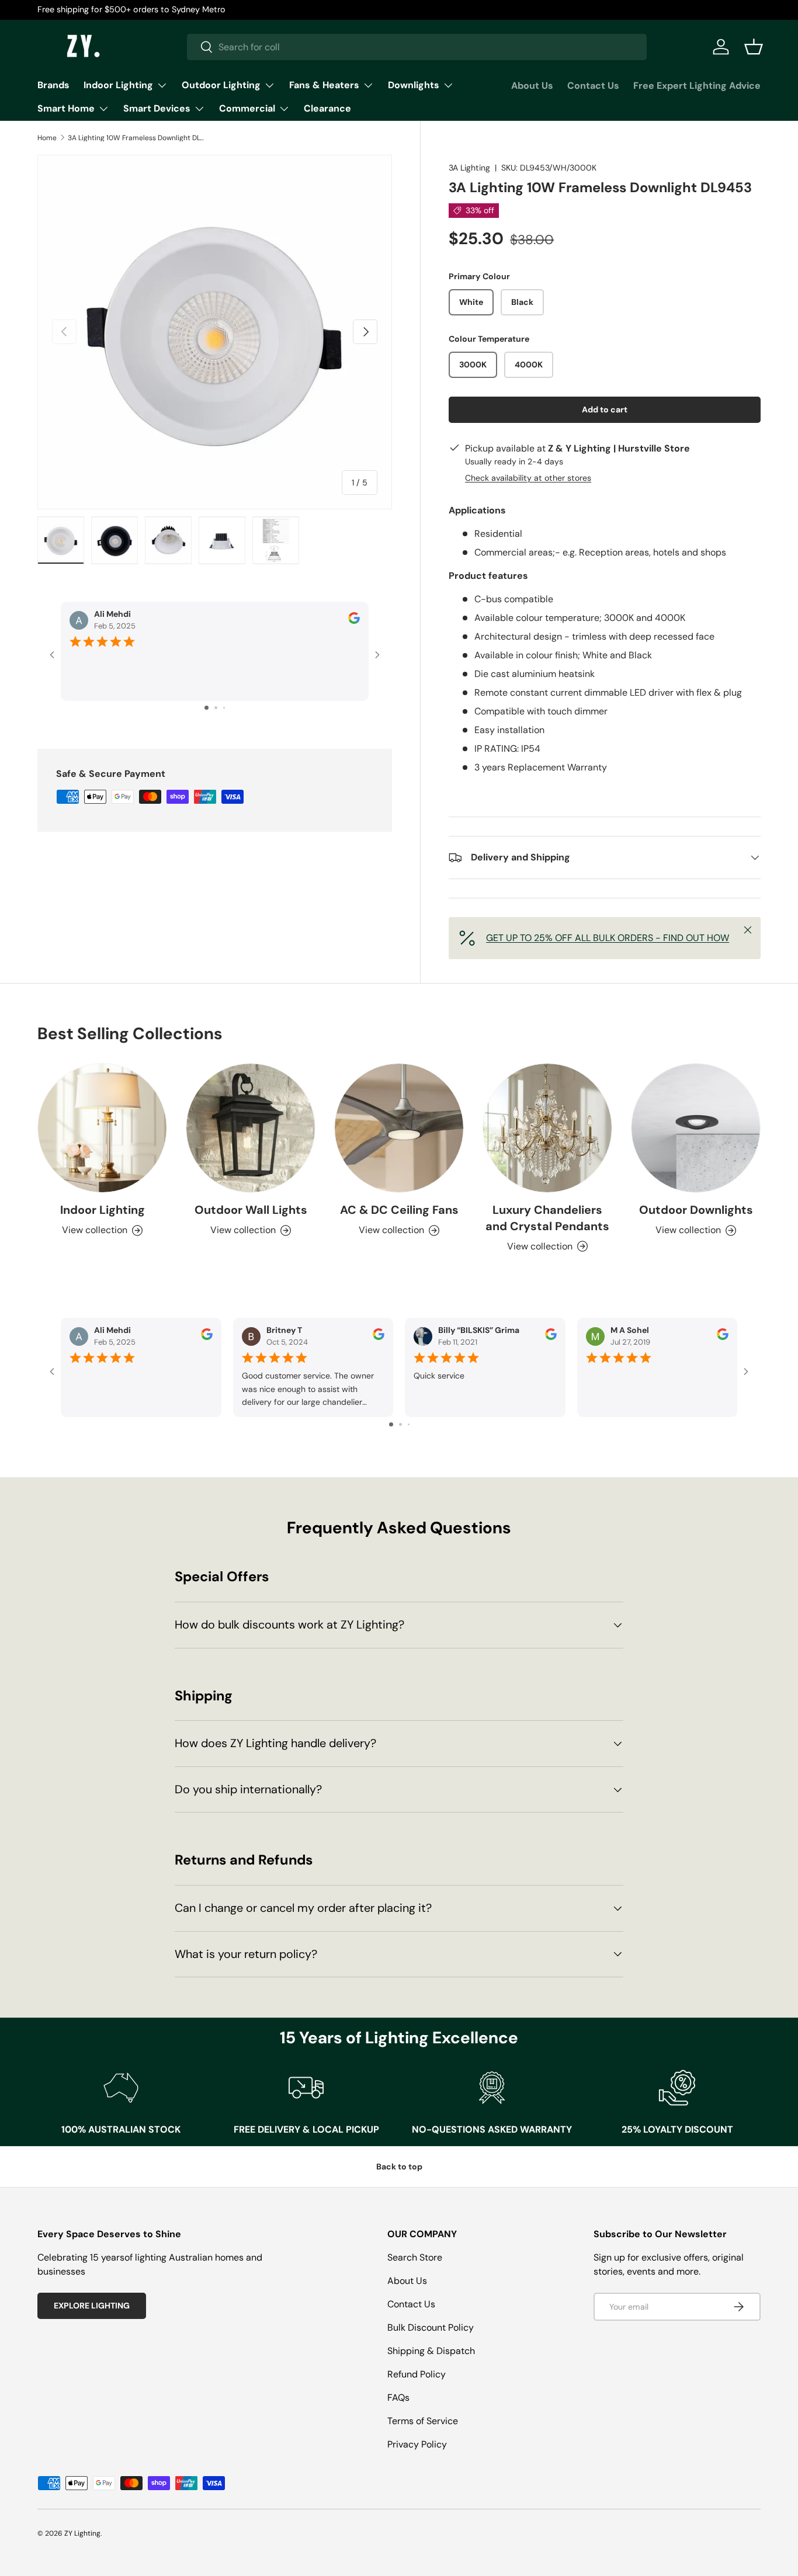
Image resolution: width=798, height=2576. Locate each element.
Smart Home (66, 108)
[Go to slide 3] (224, 708)
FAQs (398, 2398)
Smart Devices (157, 108)
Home (47, 138)
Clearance (327, 108)
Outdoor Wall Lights (251, 1210)
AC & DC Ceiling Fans (399, 1210)
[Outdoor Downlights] (696, 1128)
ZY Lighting (82, 2533)
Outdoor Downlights (696, 1210)
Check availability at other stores (528, 478)
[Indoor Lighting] (102, 1128)
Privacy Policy (417, 2444)
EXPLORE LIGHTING (92, 2306)
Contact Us (593, 86)
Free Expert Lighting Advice (697, 86)
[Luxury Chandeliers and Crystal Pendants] (547, 1128)
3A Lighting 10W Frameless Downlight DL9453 (138, 138)
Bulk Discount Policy (431, 2327)
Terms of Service (423, 2421)
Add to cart (605, 409)
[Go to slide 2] (216, 708)
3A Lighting (469, 168)
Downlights (414, 85)
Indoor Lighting (118, 85)
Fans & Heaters (324, 85)
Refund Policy (417, 2374)
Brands (53, 85)
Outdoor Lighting (221, 85)
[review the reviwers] (354, 621)
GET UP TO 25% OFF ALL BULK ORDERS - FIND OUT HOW (608, 938)
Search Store (415, 2257)
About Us (532, 86)
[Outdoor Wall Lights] (251, 1128)
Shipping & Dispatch (431, 2351)
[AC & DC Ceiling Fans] (399, 1128)
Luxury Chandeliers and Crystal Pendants (547, 1218)
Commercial (247, 108)
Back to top (399, 2167)
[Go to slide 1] (207, 708)
